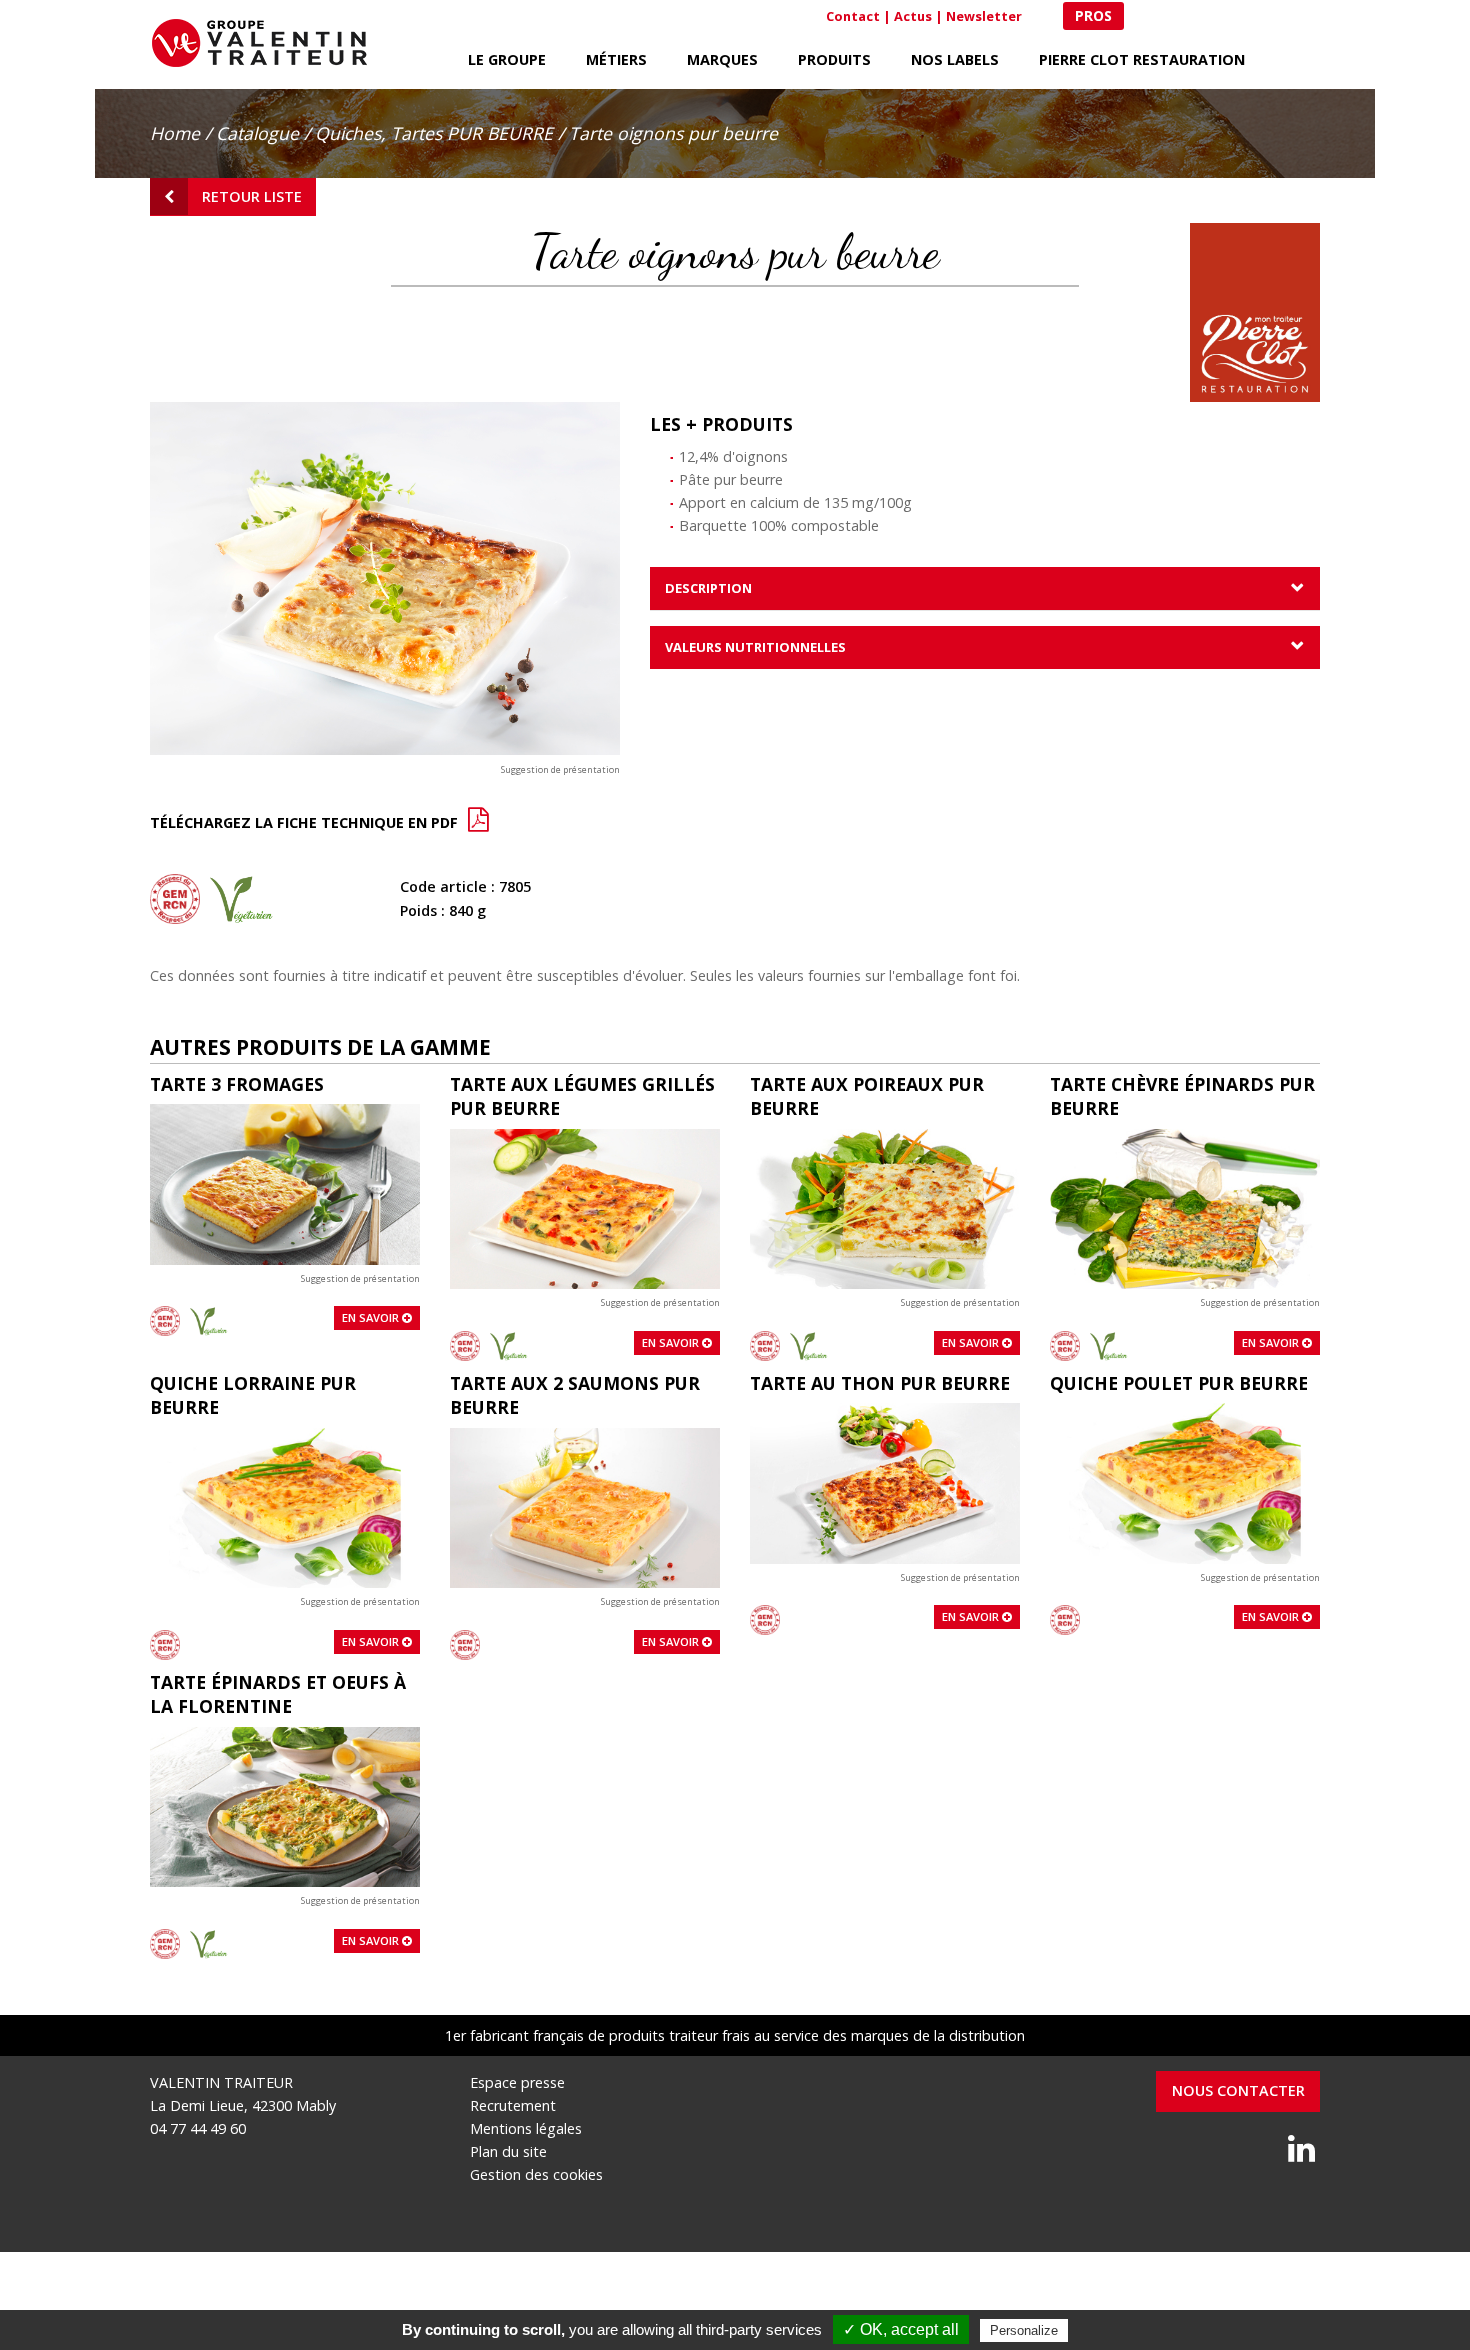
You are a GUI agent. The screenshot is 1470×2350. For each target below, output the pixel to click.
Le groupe (507, 59)
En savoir (372, 1317)
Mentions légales (526, 2128)
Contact (853, 16)
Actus (913, 16)
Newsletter (984, 16)
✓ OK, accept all (901, 2329)
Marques (722, 59)
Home (175, 133)
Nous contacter (1238, 2090)
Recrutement (513, 2105)
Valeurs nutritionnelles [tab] (755, 647)
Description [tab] (708, 588)
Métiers (616, 59)
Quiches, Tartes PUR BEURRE (434, 133)
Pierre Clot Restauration (1142, 59)
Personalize (1024, 2330)
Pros (1093, 15)
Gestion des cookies (536, 2174)
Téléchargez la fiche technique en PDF (306, 822)
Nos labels (955, 59)
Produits (834, 59)
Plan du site (508, 2151)
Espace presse (517, 2082)
